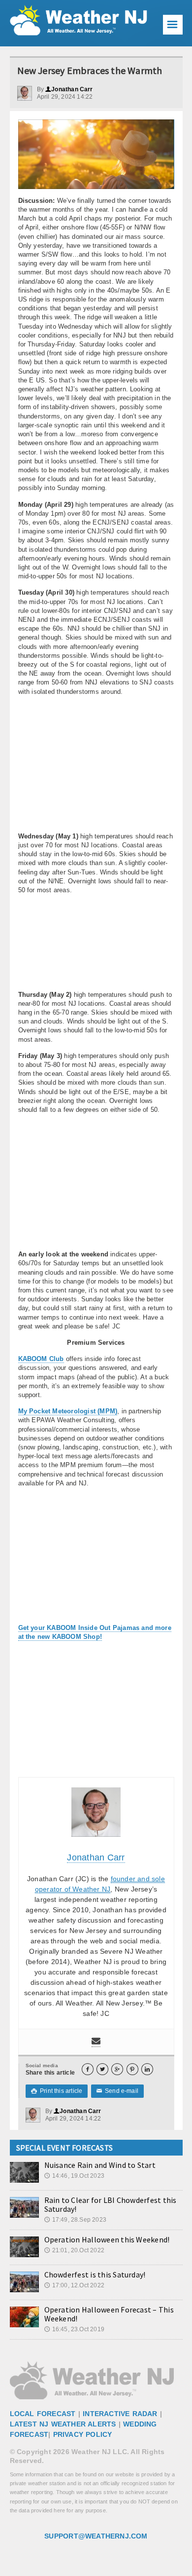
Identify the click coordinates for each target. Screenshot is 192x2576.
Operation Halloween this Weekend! (107, 2239)
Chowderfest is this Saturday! (95, 2274)
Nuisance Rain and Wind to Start (100, 2165)
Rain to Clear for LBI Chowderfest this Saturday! (111, 2204)
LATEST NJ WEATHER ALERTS (63, 2424)
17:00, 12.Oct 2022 (74, 2285)
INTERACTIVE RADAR (120, 2414)
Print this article (57, 2091)
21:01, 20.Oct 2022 (74, 2250)
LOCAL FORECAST (43, 2414)
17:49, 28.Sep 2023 (75, 2220)
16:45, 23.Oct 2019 (74, 2329)
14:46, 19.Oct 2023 (74, 2176)
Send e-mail (118, 2091)
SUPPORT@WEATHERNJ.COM (96, 2536)
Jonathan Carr (69, 89)
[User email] (96, 2042)
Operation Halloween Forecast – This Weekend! (109, 2314)
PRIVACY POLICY (83, 2434)
